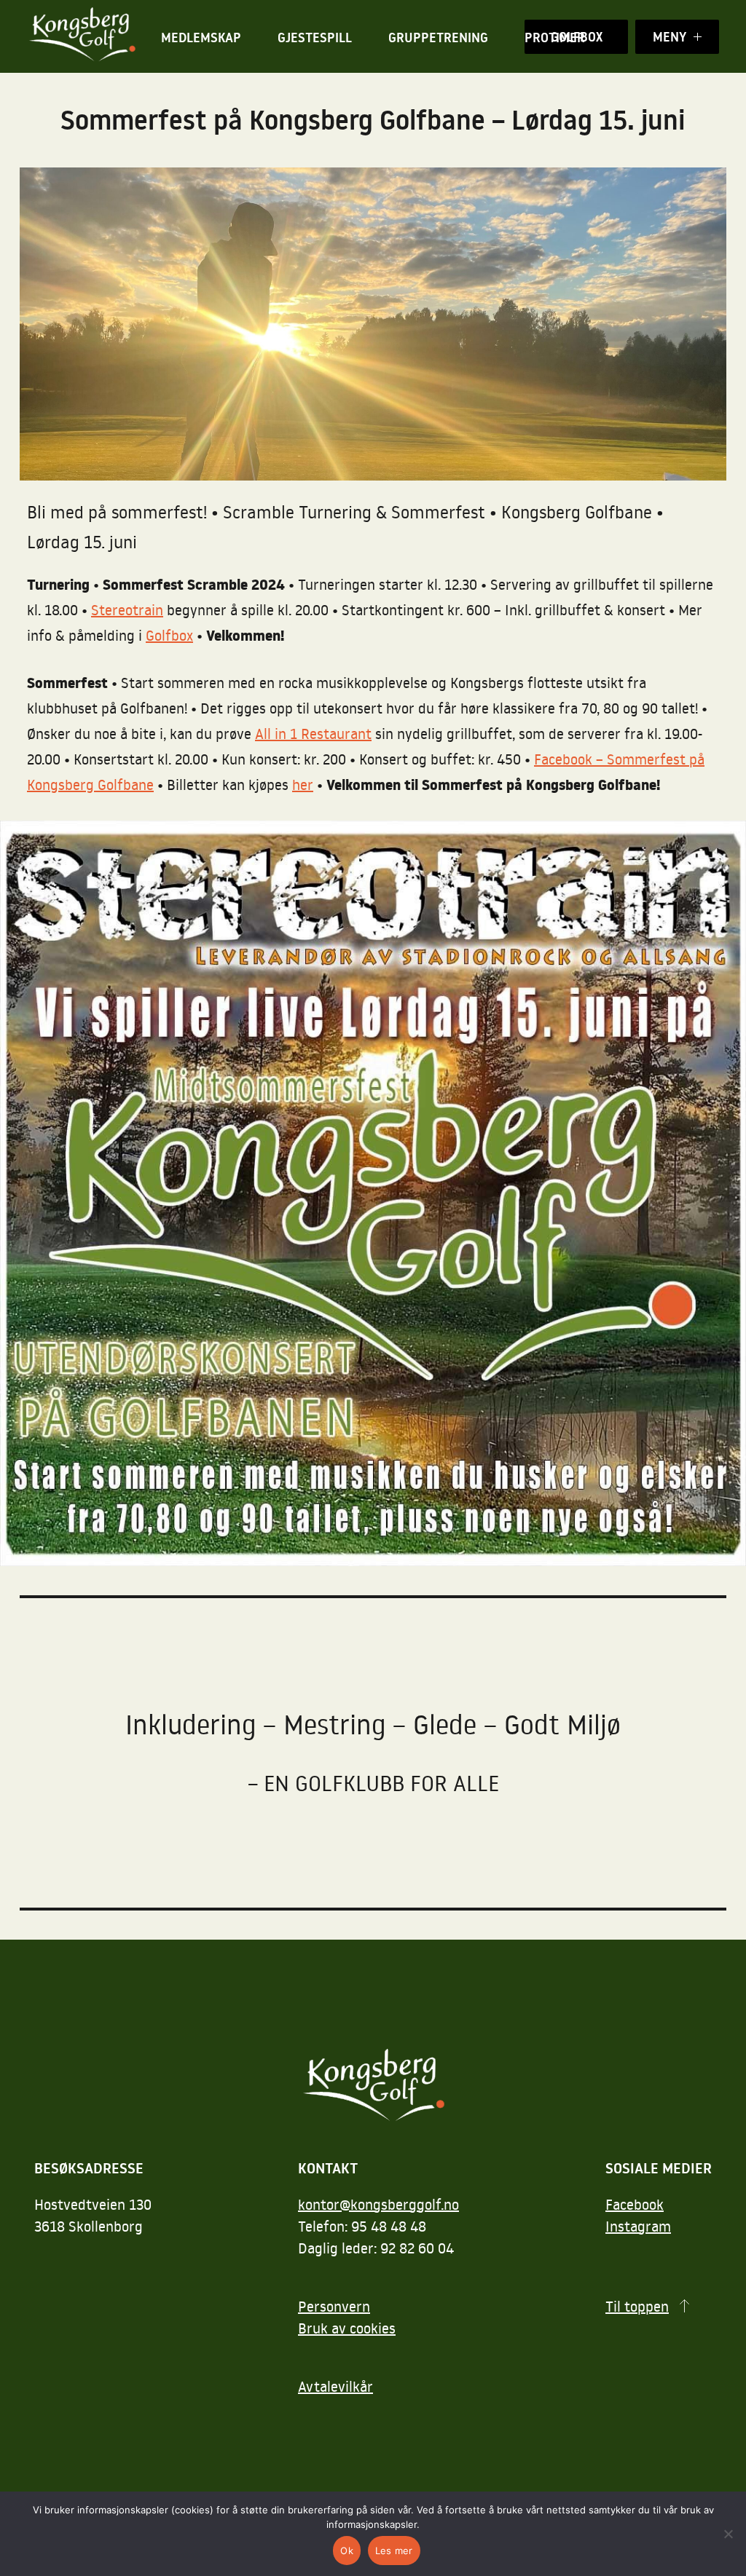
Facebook (635, 2204)
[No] (728, 2534)
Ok (347, 2551)
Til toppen (637, 2306)
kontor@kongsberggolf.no (378, 2204)
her (303, 784)
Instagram (638, 2226)
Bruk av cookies (347, 2328)
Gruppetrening (438, 37)
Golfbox (169, 635)
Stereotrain (127, 609)
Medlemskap (201, 37)
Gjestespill (315, 37)
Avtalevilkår (335, 2386)
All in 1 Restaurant (313, 733)
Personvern (334, 2306)
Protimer (555, 37)
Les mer (394, 2551)
